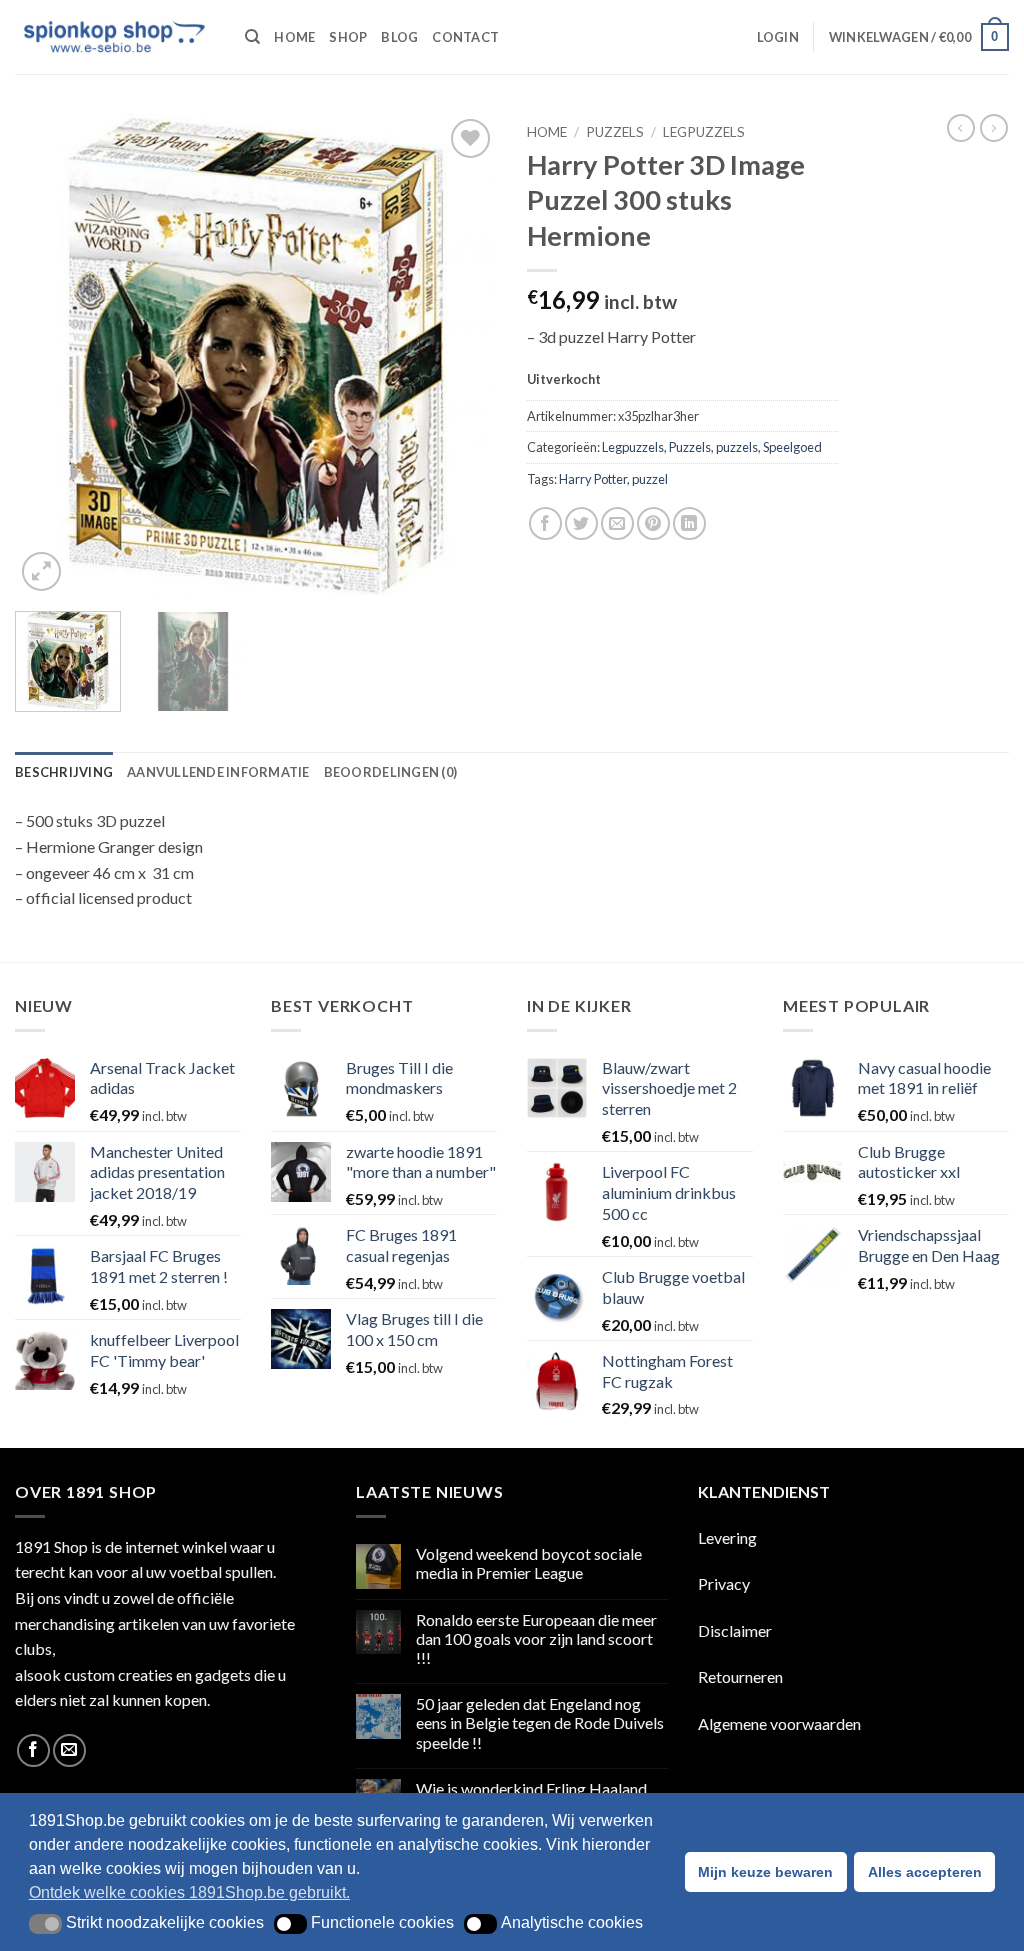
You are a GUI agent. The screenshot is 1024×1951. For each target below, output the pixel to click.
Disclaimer (735, 1630)
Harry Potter (593, 479)
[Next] (462, 355)
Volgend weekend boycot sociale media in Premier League (529, 1563)
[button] (778, 37)
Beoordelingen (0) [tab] (390, 772)
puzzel (650, 479)
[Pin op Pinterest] (653, 523)
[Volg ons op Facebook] (33, 1750)
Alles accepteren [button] (925, 1872)
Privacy (724, 1583)
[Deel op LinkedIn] (689, 523)
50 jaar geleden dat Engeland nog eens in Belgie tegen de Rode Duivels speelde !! (540, 1722)
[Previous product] (994, 128)
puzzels (737, 447)
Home (294, 37)
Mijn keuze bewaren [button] (765, 1872)
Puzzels (615, 132)
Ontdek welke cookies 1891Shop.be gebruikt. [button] (189, 1892)
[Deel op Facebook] (545, 523)
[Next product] (961, 128)
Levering (727, 1537)
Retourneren (740, 1676)
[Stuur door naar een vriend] (617, 523)
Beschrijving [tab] (64, 772)
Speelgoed (792, 447)
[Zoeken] (252, 37)
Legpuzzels (704, 132)
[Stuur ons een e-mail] (69, 1750)
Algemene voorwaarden (779, 1723)
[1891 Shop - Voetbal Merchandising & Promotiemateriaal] (115, 37)
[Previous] (50, 355)
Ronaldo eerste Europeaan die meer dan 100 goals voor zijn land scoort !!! (536, 1638)
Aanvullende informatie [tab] (218, 772)
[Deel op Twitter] (581, 523)
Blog (399, 37)
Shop (348, 37)
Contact (465, 37)
